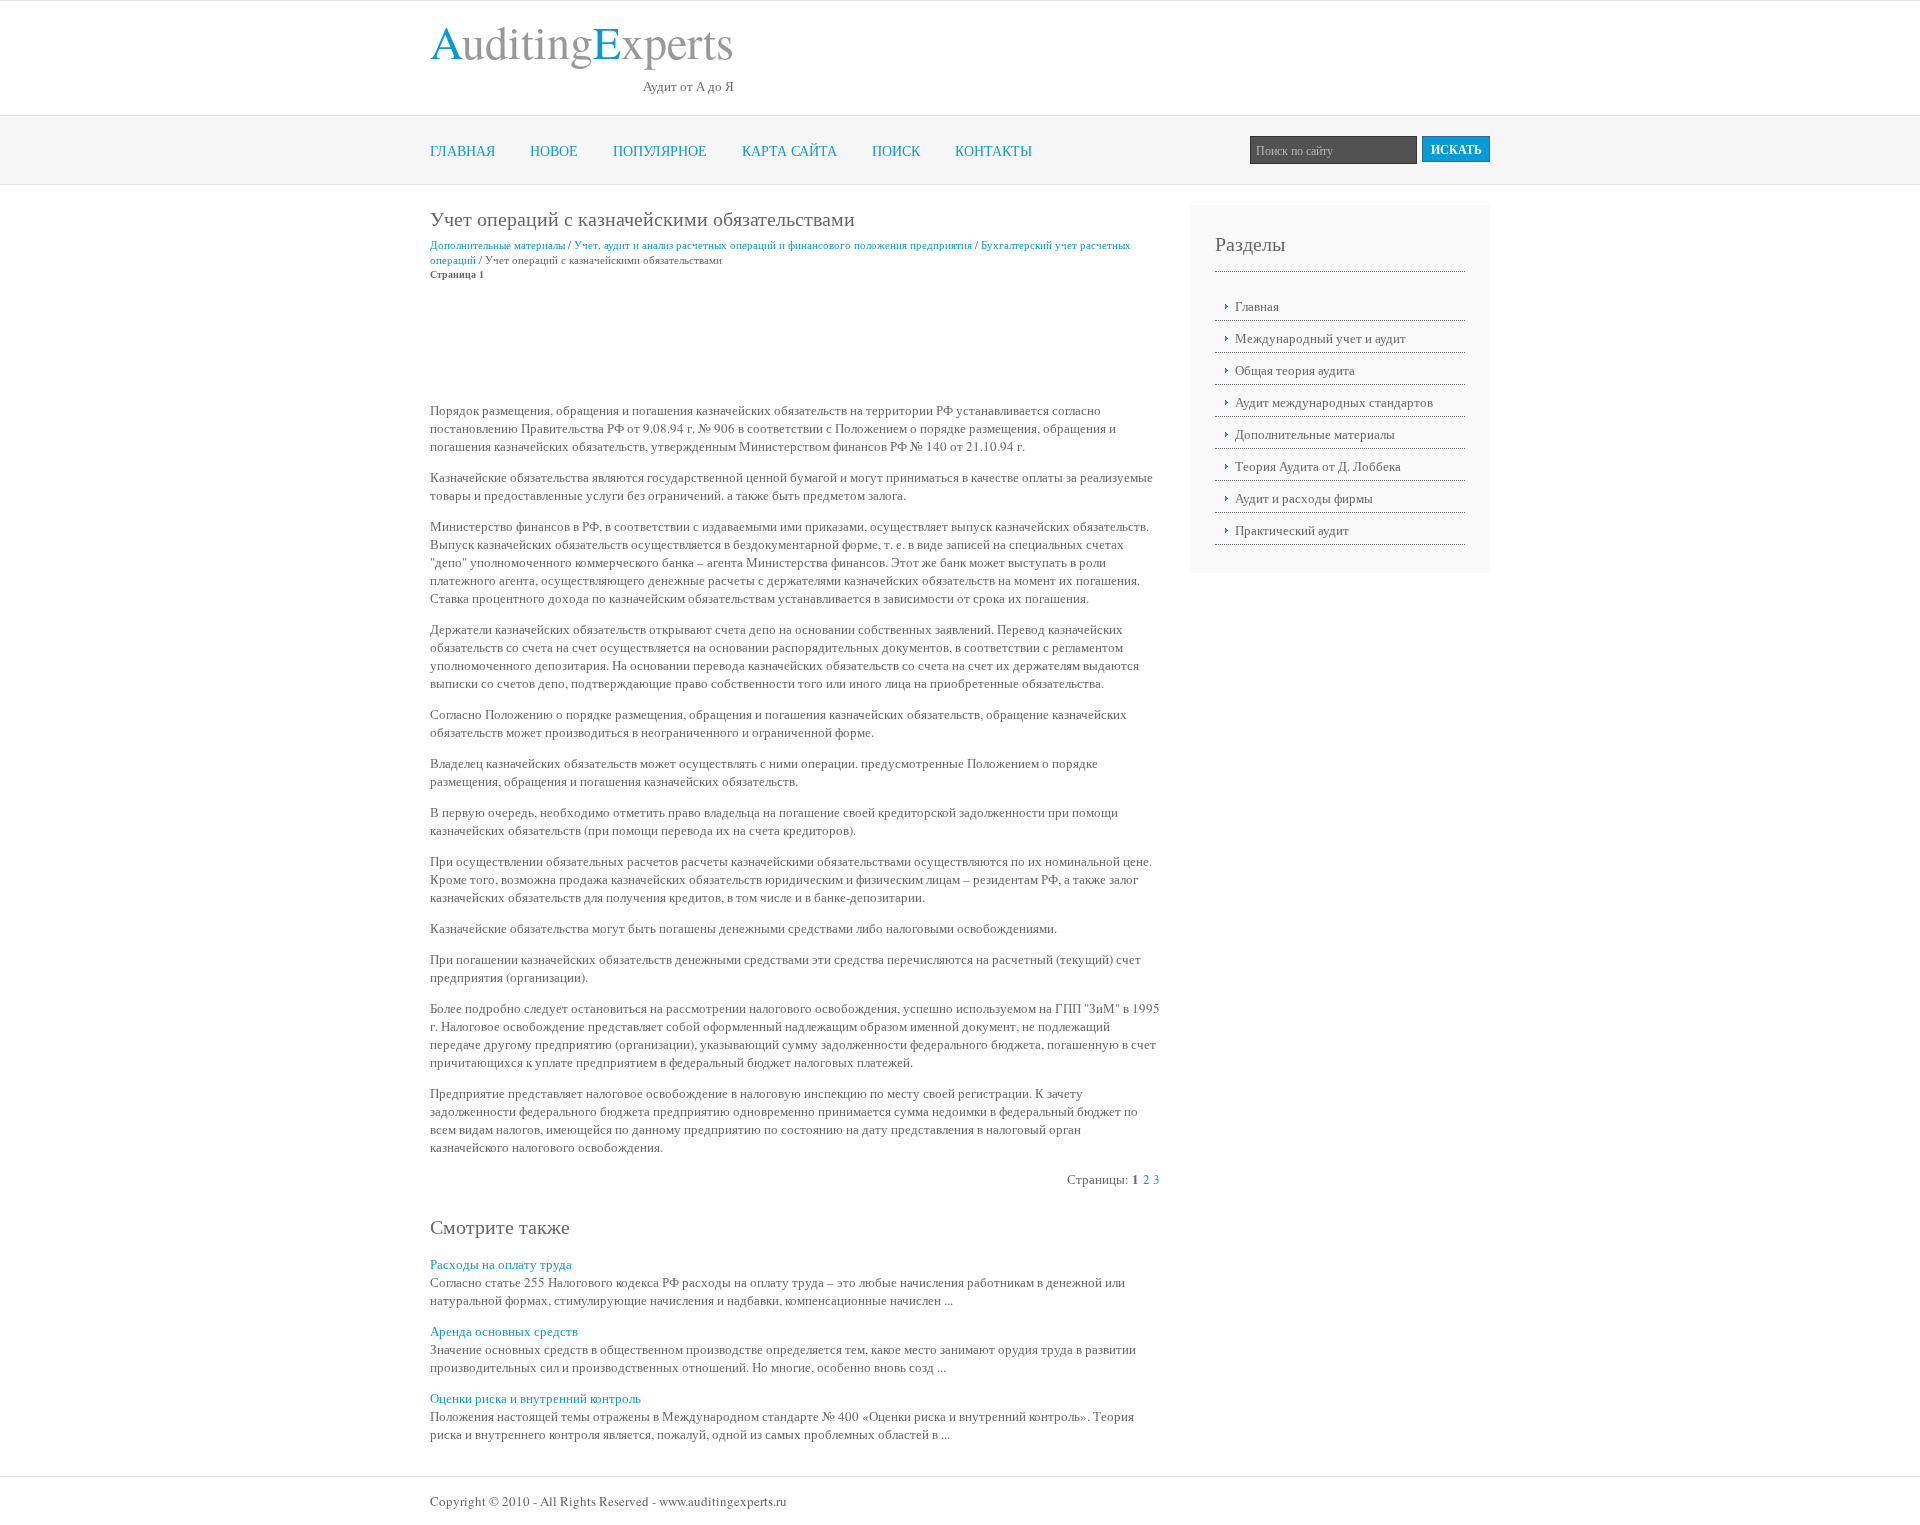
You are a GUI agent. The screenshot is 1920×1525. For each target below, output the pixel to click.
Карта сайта (789, 150)
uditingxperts (582, 41)
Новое (554, 150)
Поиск (896, 150)
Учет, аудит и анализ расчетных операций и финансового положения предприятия (773, 244)
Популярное (660, 150)
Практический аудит (1292, 530)
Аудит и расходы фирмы (1304, 498)
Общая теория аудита (1295, 370)
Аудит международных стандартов (1334, 402)
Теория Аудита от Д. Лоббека (1318, 466)
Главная (462, 150)
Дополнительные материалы (497, 244)
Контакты (993, 150)
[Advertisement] (794, 341)
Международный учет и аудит (1320, 338)
